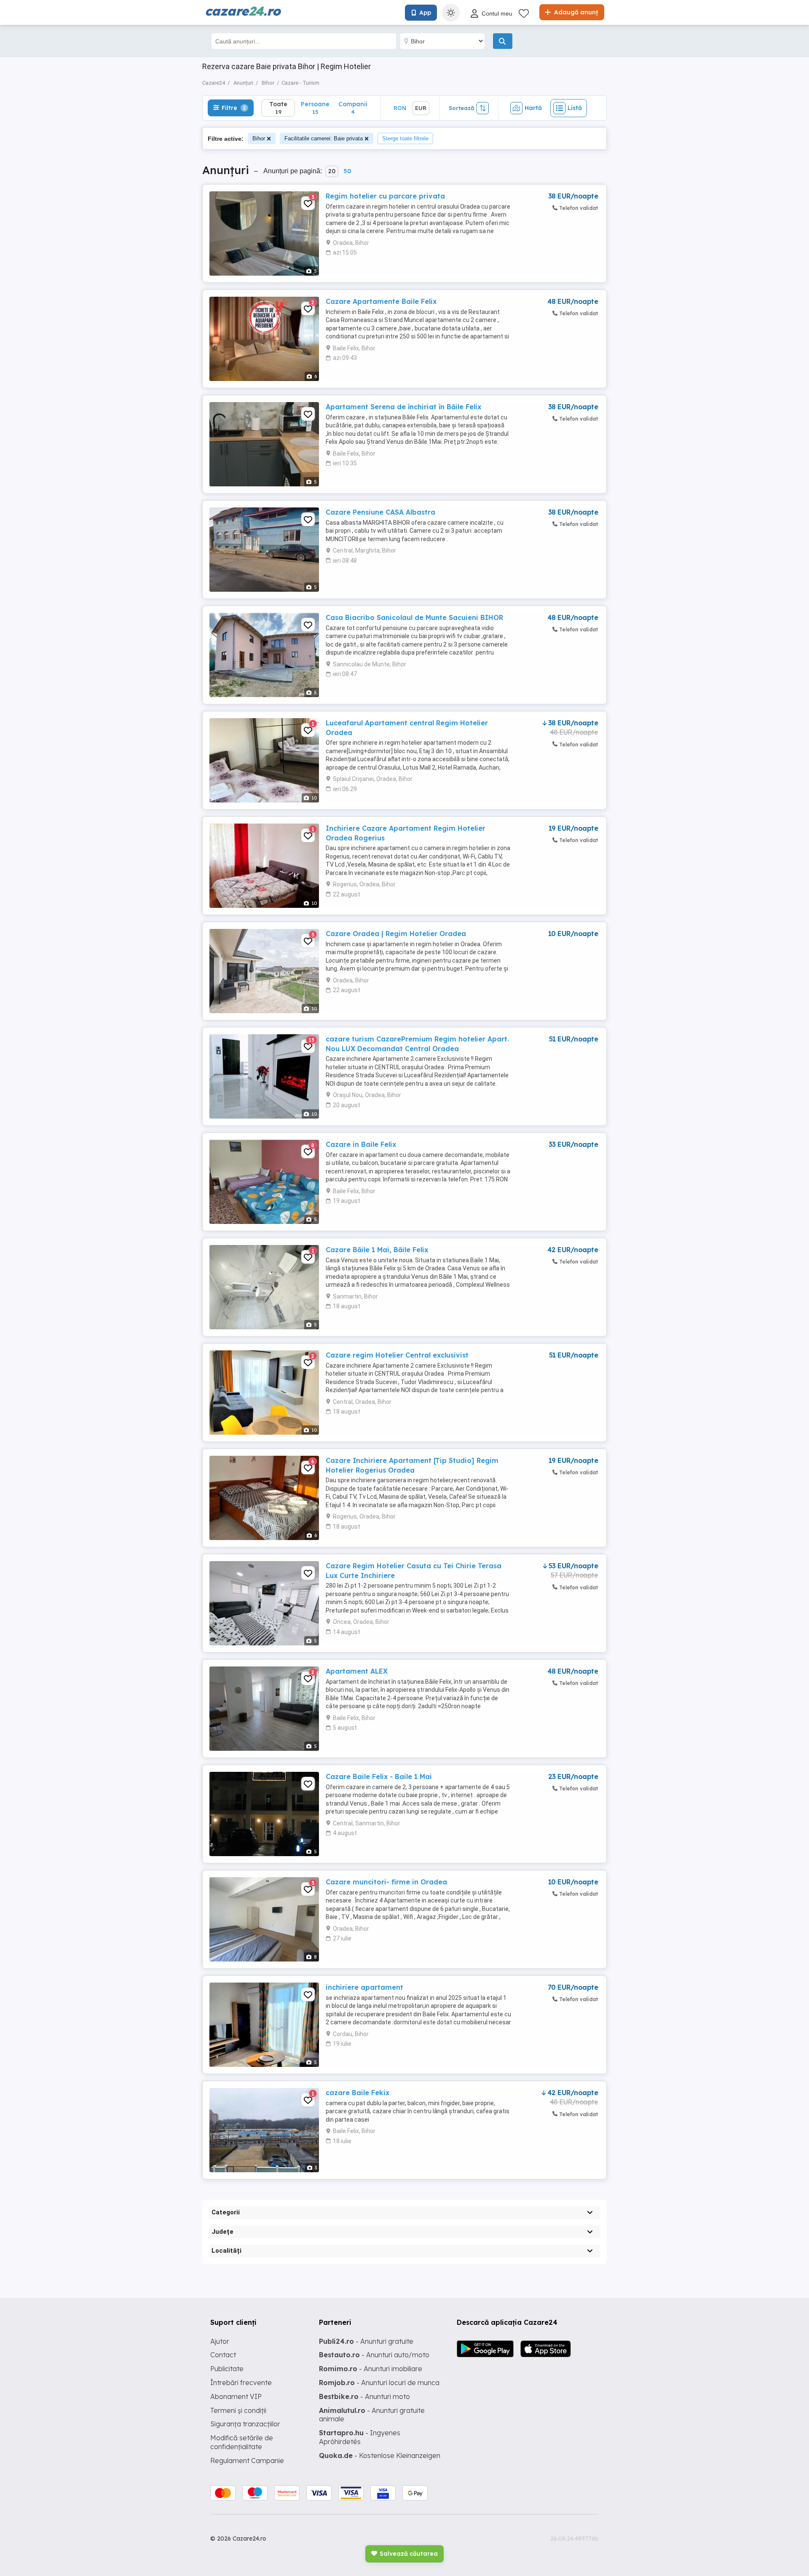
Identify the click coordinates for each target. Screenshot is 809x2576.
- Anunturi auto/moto (374, 2355)
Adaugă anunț (575, 12)
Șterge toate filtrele (405, 138)
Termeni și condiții (238, 2410)
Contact (223, 2355)
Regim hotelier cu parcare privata (385, 196)
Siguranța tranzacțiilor (245, 2424)
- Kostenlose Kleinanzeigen (380, 2455)
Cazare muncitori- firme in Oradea (386, 1882)
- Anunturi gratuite (366, 2341)
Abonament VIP (236, 2396)
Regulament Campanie (247, 2461)
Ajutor (220, 2341)
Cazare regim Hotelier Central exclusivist (397, 1355)
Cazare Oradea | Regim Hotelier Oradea (396, 934)
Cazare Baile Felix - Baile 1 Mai (379, 1776)
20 (332, 171)
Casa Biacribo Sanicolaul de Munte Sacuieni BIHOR (414, 617)
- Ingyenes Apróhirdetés (360, 2437)
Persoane (315, 108)
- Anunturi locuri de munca (379, 2383)
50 (347, 171)
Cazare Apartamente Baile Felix (381, 301)
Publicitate (227, 2369)
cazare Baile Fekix (358, 2093)
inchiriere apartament (364, 1987)
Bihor (259, 138)
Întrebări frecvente (241, 2383)
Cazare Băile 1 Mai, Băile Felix (377, 1250)
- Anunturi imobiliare (371, 2369)
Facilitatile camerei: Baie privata (324, 138)
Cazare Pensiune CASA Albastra (380, 512)
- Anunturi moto (364, 2396)
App (425, 13)
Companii (353, 108)
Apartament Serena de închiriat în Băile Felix (403, 407)
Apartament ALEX (357, 1671)
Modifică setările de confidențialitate (242, 2442)
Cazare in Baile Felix (361, 1144)
